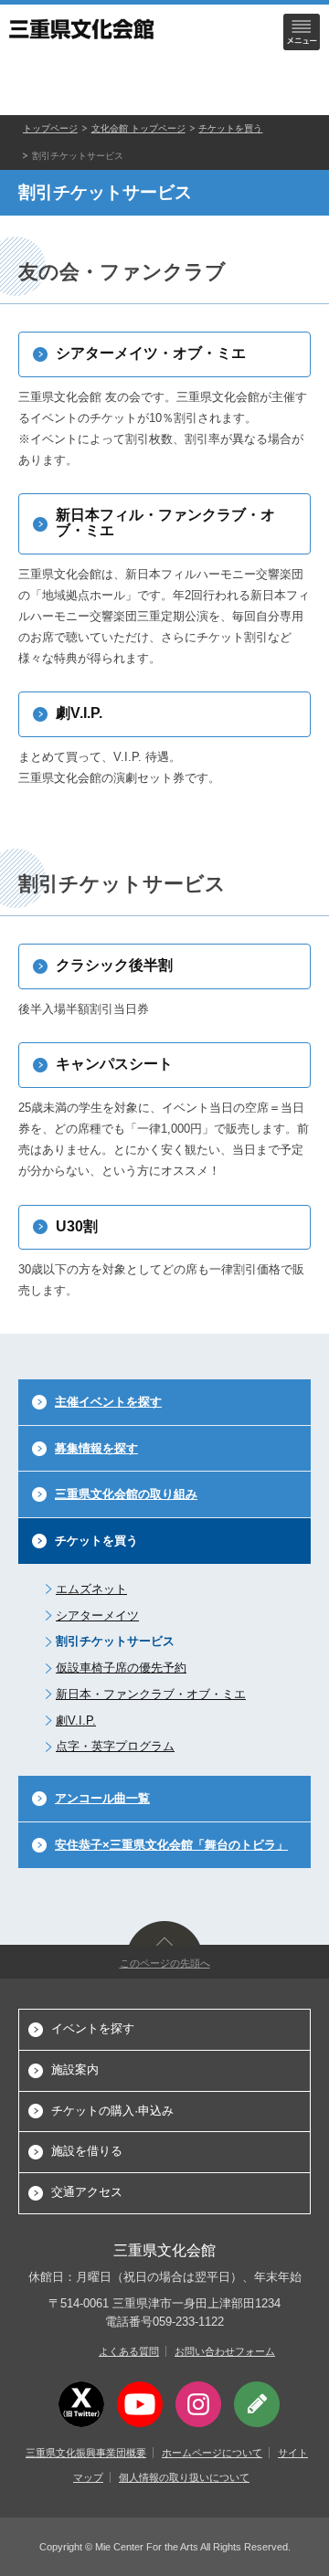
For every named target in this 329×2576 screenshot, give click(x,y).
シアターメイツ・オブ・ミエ (151, 353)
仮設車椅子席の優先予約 (121, 1668)
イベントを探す (93, 2028)
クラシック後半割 (114, 965)
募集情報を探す (96, 1448)
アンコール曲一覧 (102, 1798)
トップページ (50, 128)
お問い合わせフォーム (225, 2351)
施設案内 (75, 2069)
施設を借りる (87, 2151)
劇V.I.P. (79, 713)
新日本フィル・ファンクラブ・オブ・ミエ (165, 523)
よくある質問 (129, 2351)
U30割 (77, 1226)
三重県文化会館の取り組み (126, 1494)
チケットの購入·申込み (112, 2111)
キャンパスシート (114, 1064)
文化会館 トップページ (138, 128)
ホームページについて (212, 2453)
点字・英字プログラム (115, 1746)
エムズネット (91, 1589)
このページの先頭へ (165, 1963)
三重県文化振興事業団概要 (86, 2453)
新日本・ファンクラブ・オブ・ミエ (151, 1694)
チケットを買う (230, 128)
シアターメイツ (97, 1615)
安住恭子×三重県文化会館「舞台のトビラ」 (171, 1845)
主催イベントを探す (108, 1402)
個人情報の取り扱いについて (184, 2477)
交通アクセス (87, 2192)
